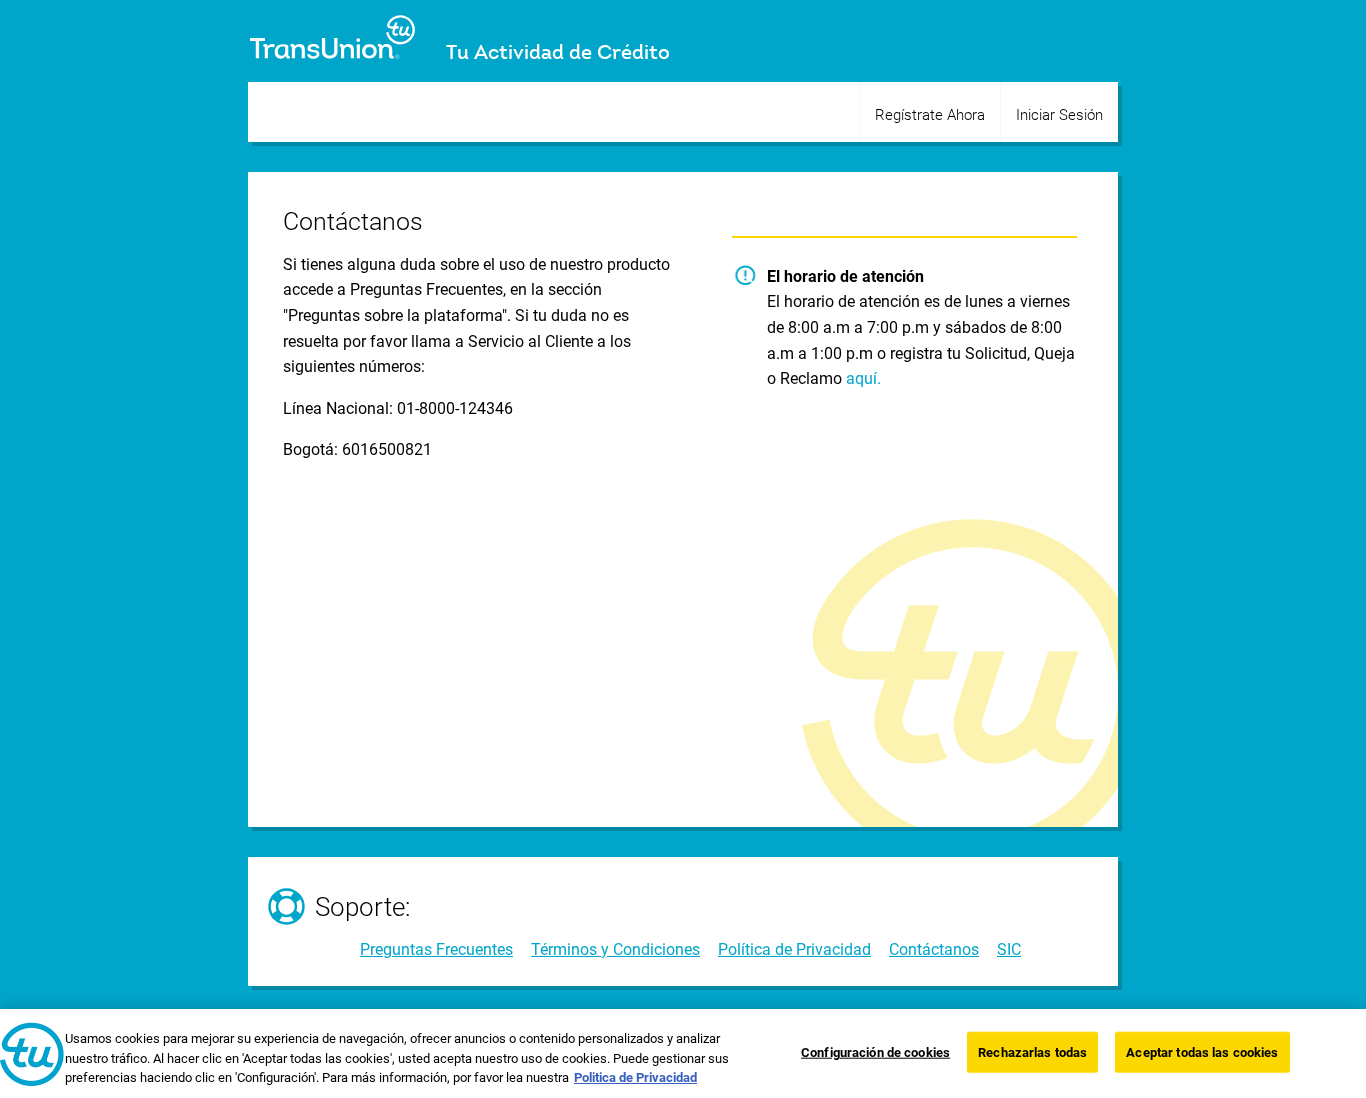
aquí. (863, 378)
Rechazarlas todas (1032, 1051)
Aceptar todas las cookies (1202, 1051)
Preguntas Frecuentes (436, 949)
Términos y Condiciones (615, 949)
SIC (1009, 949)
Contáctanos (934, 949)
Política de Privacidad (794, 949)
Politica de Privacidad (635, 1077)
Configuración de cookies (875, 1051)
